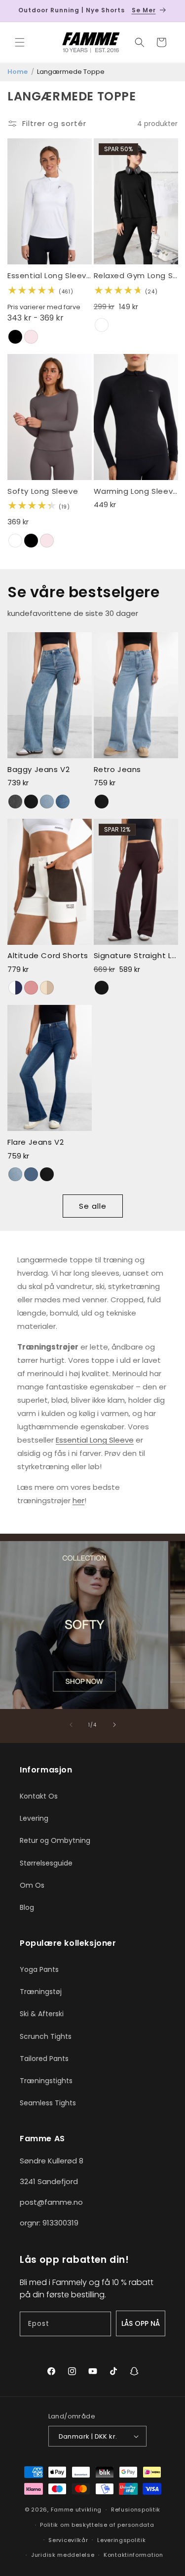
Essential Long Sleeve (50, 276)
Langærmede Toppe (71, 72)
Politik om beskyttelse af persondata (97, 2525)
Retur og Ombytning (55, 1840)
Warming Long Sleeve (136, 491)
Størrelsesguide (46, 1863)
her (78, 1500)
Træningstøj (41, 1992)
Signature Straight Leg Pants (136, 956)
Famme (62, 2510)
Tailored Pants (44, 2059)
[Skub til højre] (114, 1725)
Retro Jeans (118, 770)
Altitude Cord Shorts (48, 956)
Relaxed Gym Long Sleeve (136, 276)
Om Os (32, 1885)
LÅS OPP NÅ (141, 2323)
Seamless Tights (48, 2103)
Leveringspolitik (121, 2540)
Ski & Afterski (42, 2014)
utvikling (89, 2510)
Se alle (93, 1206)
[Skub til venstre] (71, 1725)
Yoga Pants (39, 1969)
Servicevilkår (68, 2540)
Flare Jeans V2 (36, 1142)
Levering (34, 1818)
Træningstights (46, 2081)
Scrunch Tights (46, 2036)
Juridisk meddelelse (63, 2555)
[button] (20, 42)
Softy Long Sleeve (43, 491)
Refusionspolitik (136, 2510)
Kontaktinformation (133, 2555)
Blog (27, 1907)
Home (18, 72)
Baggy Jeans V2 (38, 770)
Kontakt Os (39, 1796)
